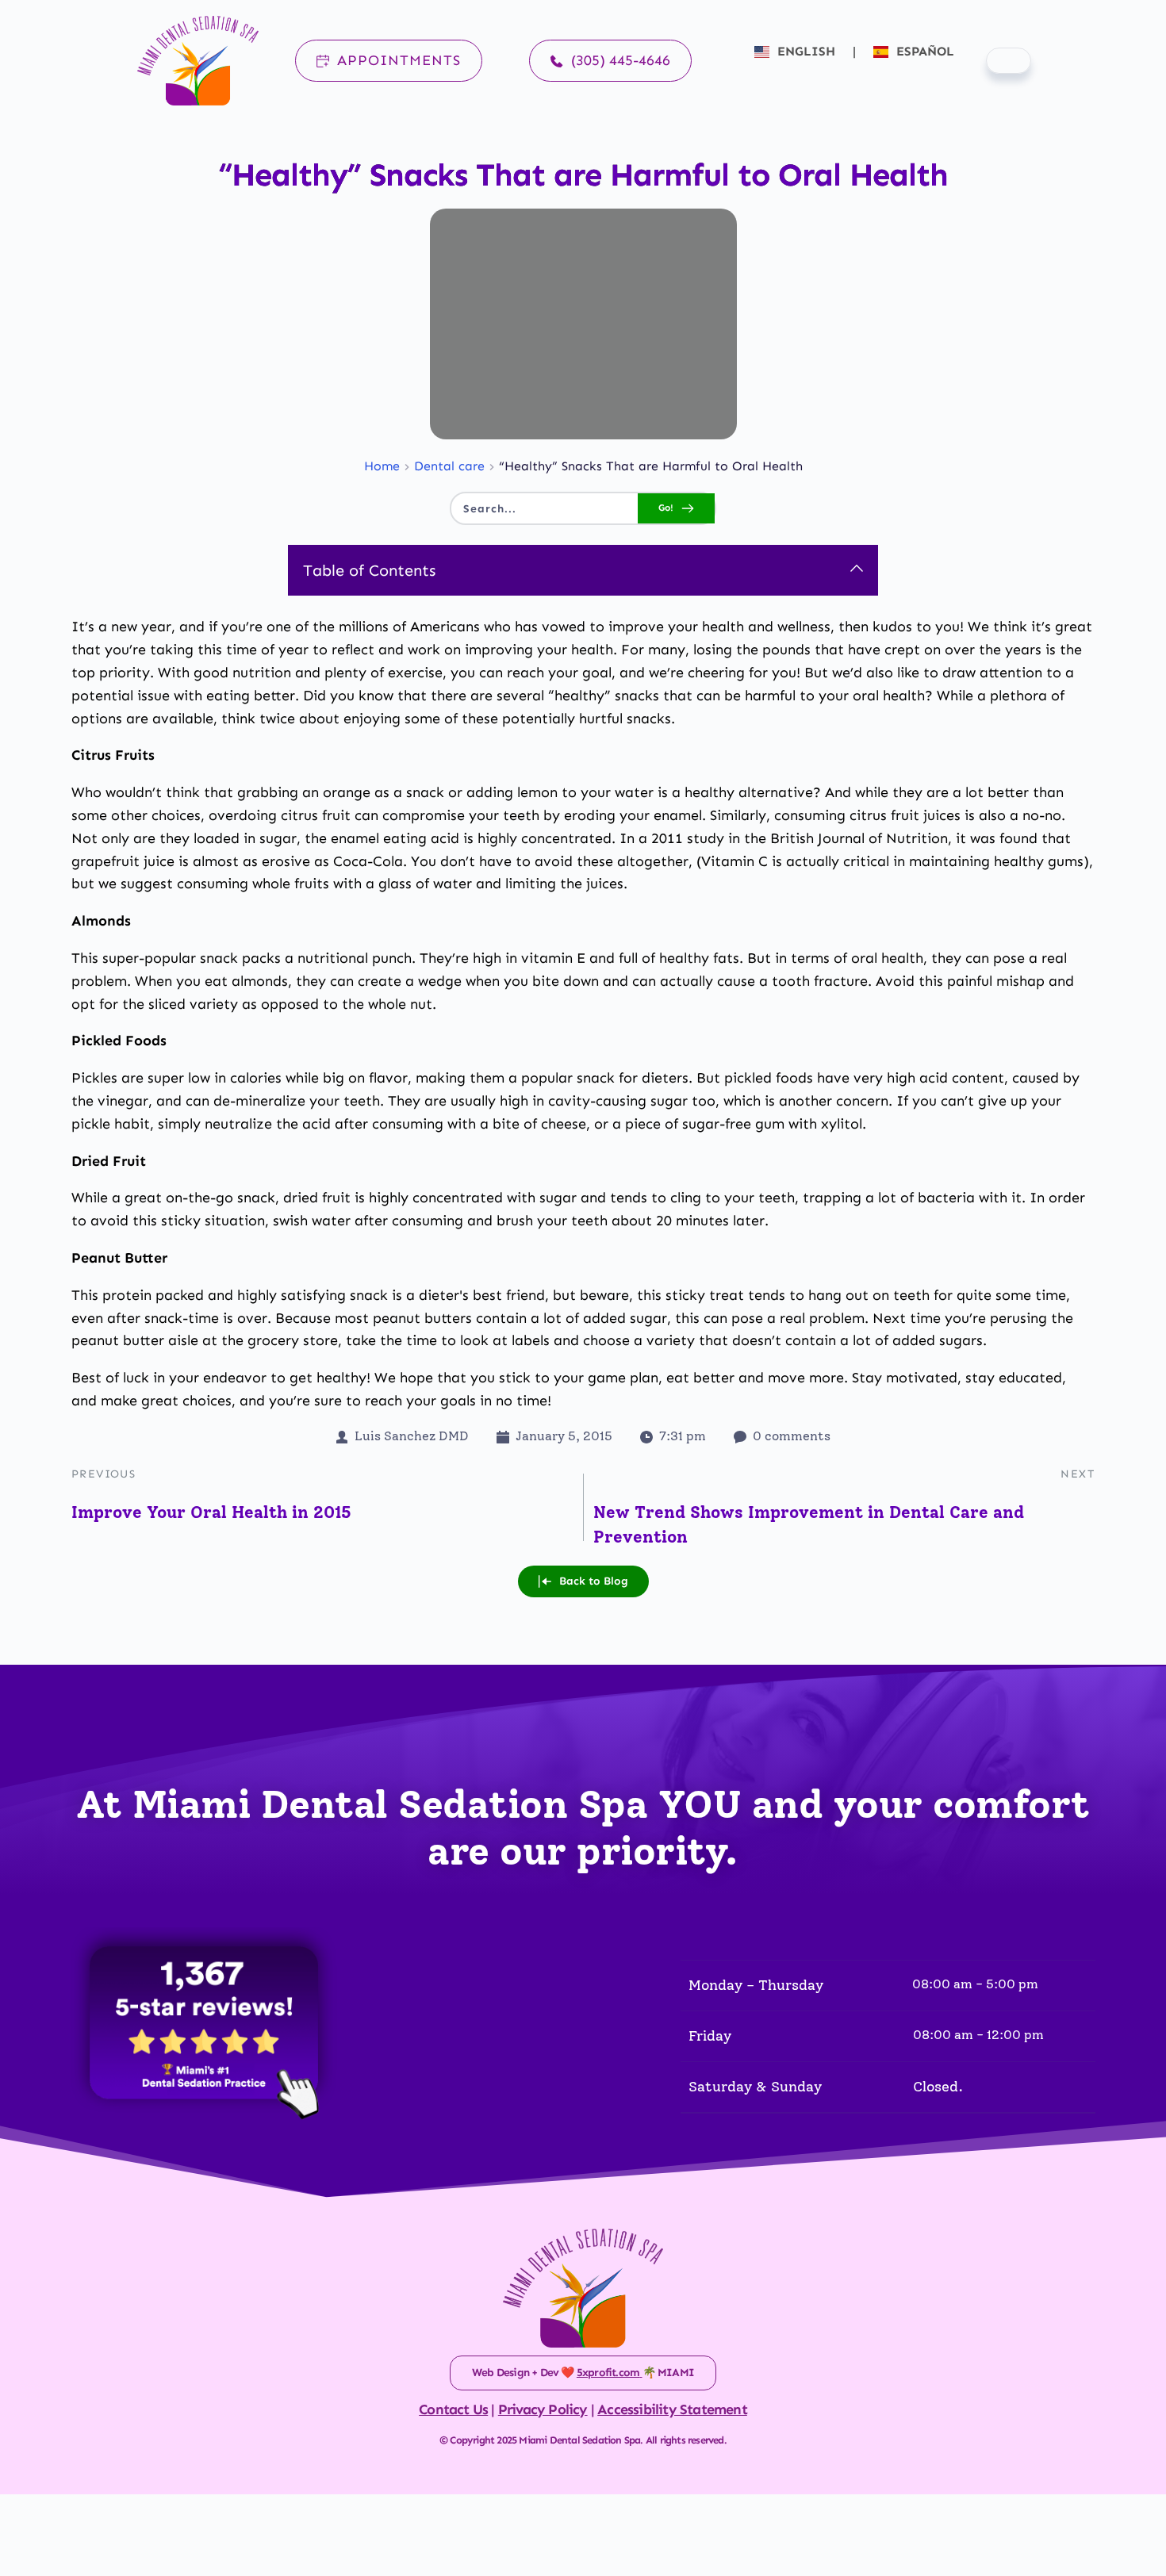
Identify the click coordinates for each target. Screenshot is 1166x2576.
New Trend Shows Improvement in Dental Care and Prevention (809, 1525)
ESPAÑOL (923, 51)
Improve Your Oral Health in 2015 (211, 1512)
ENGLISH (806, 51)
